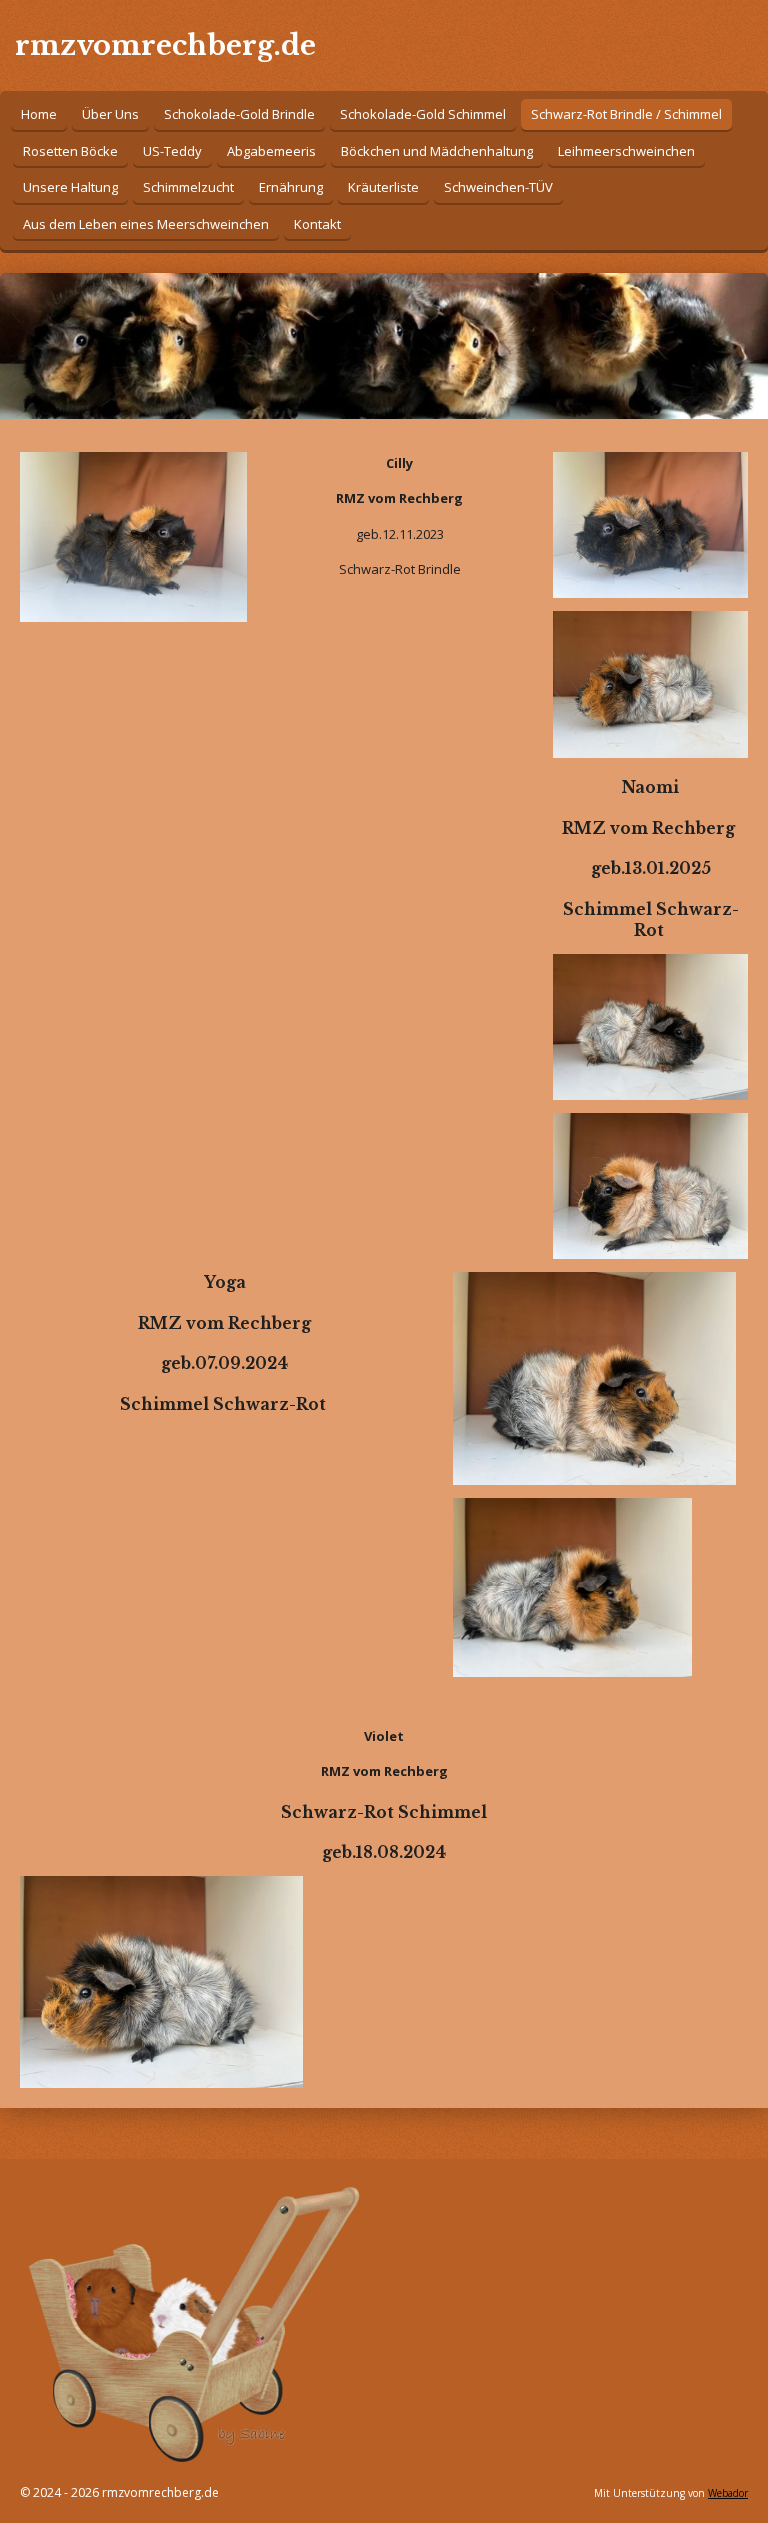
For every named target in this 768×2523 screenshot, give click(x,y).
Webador (728, 2493)
